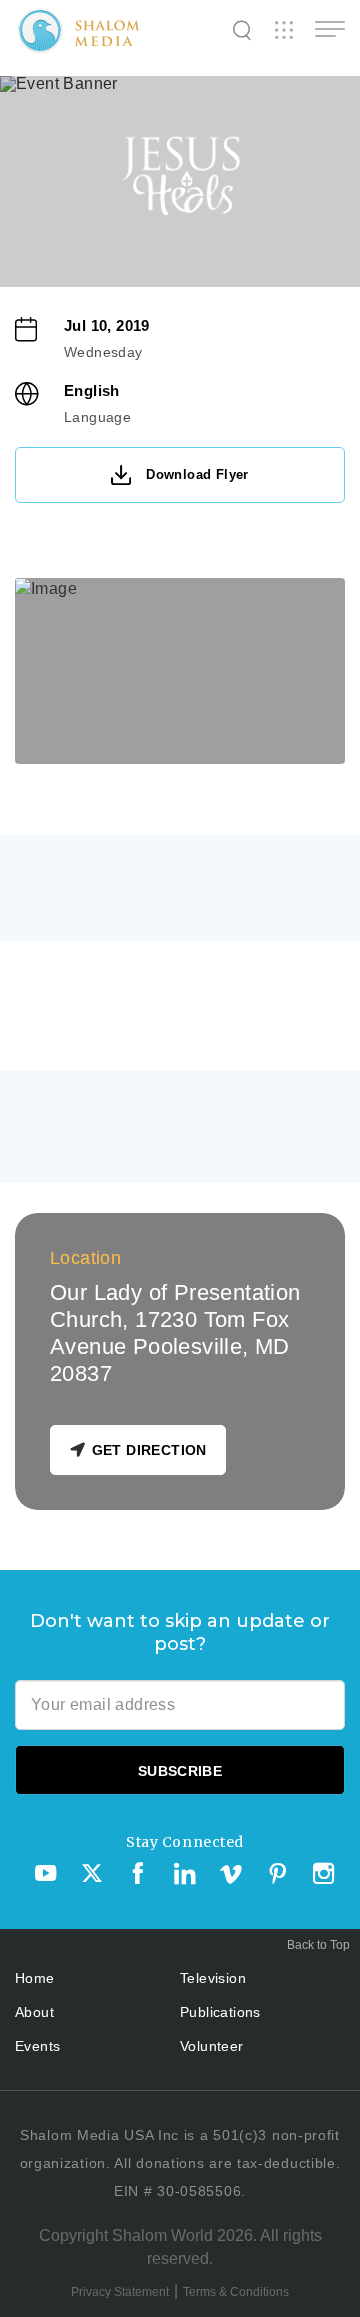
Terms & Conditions (236, 2292)
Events (37, 2046)
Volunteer (212, 2046)
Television (213, 1978)
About (34, 2012)
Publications (220, 2012)
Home (35, 1978)
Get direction (149, 1450)
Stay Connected (185, 1842)
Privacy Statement (120, 2292)
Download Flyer (197, 474)
